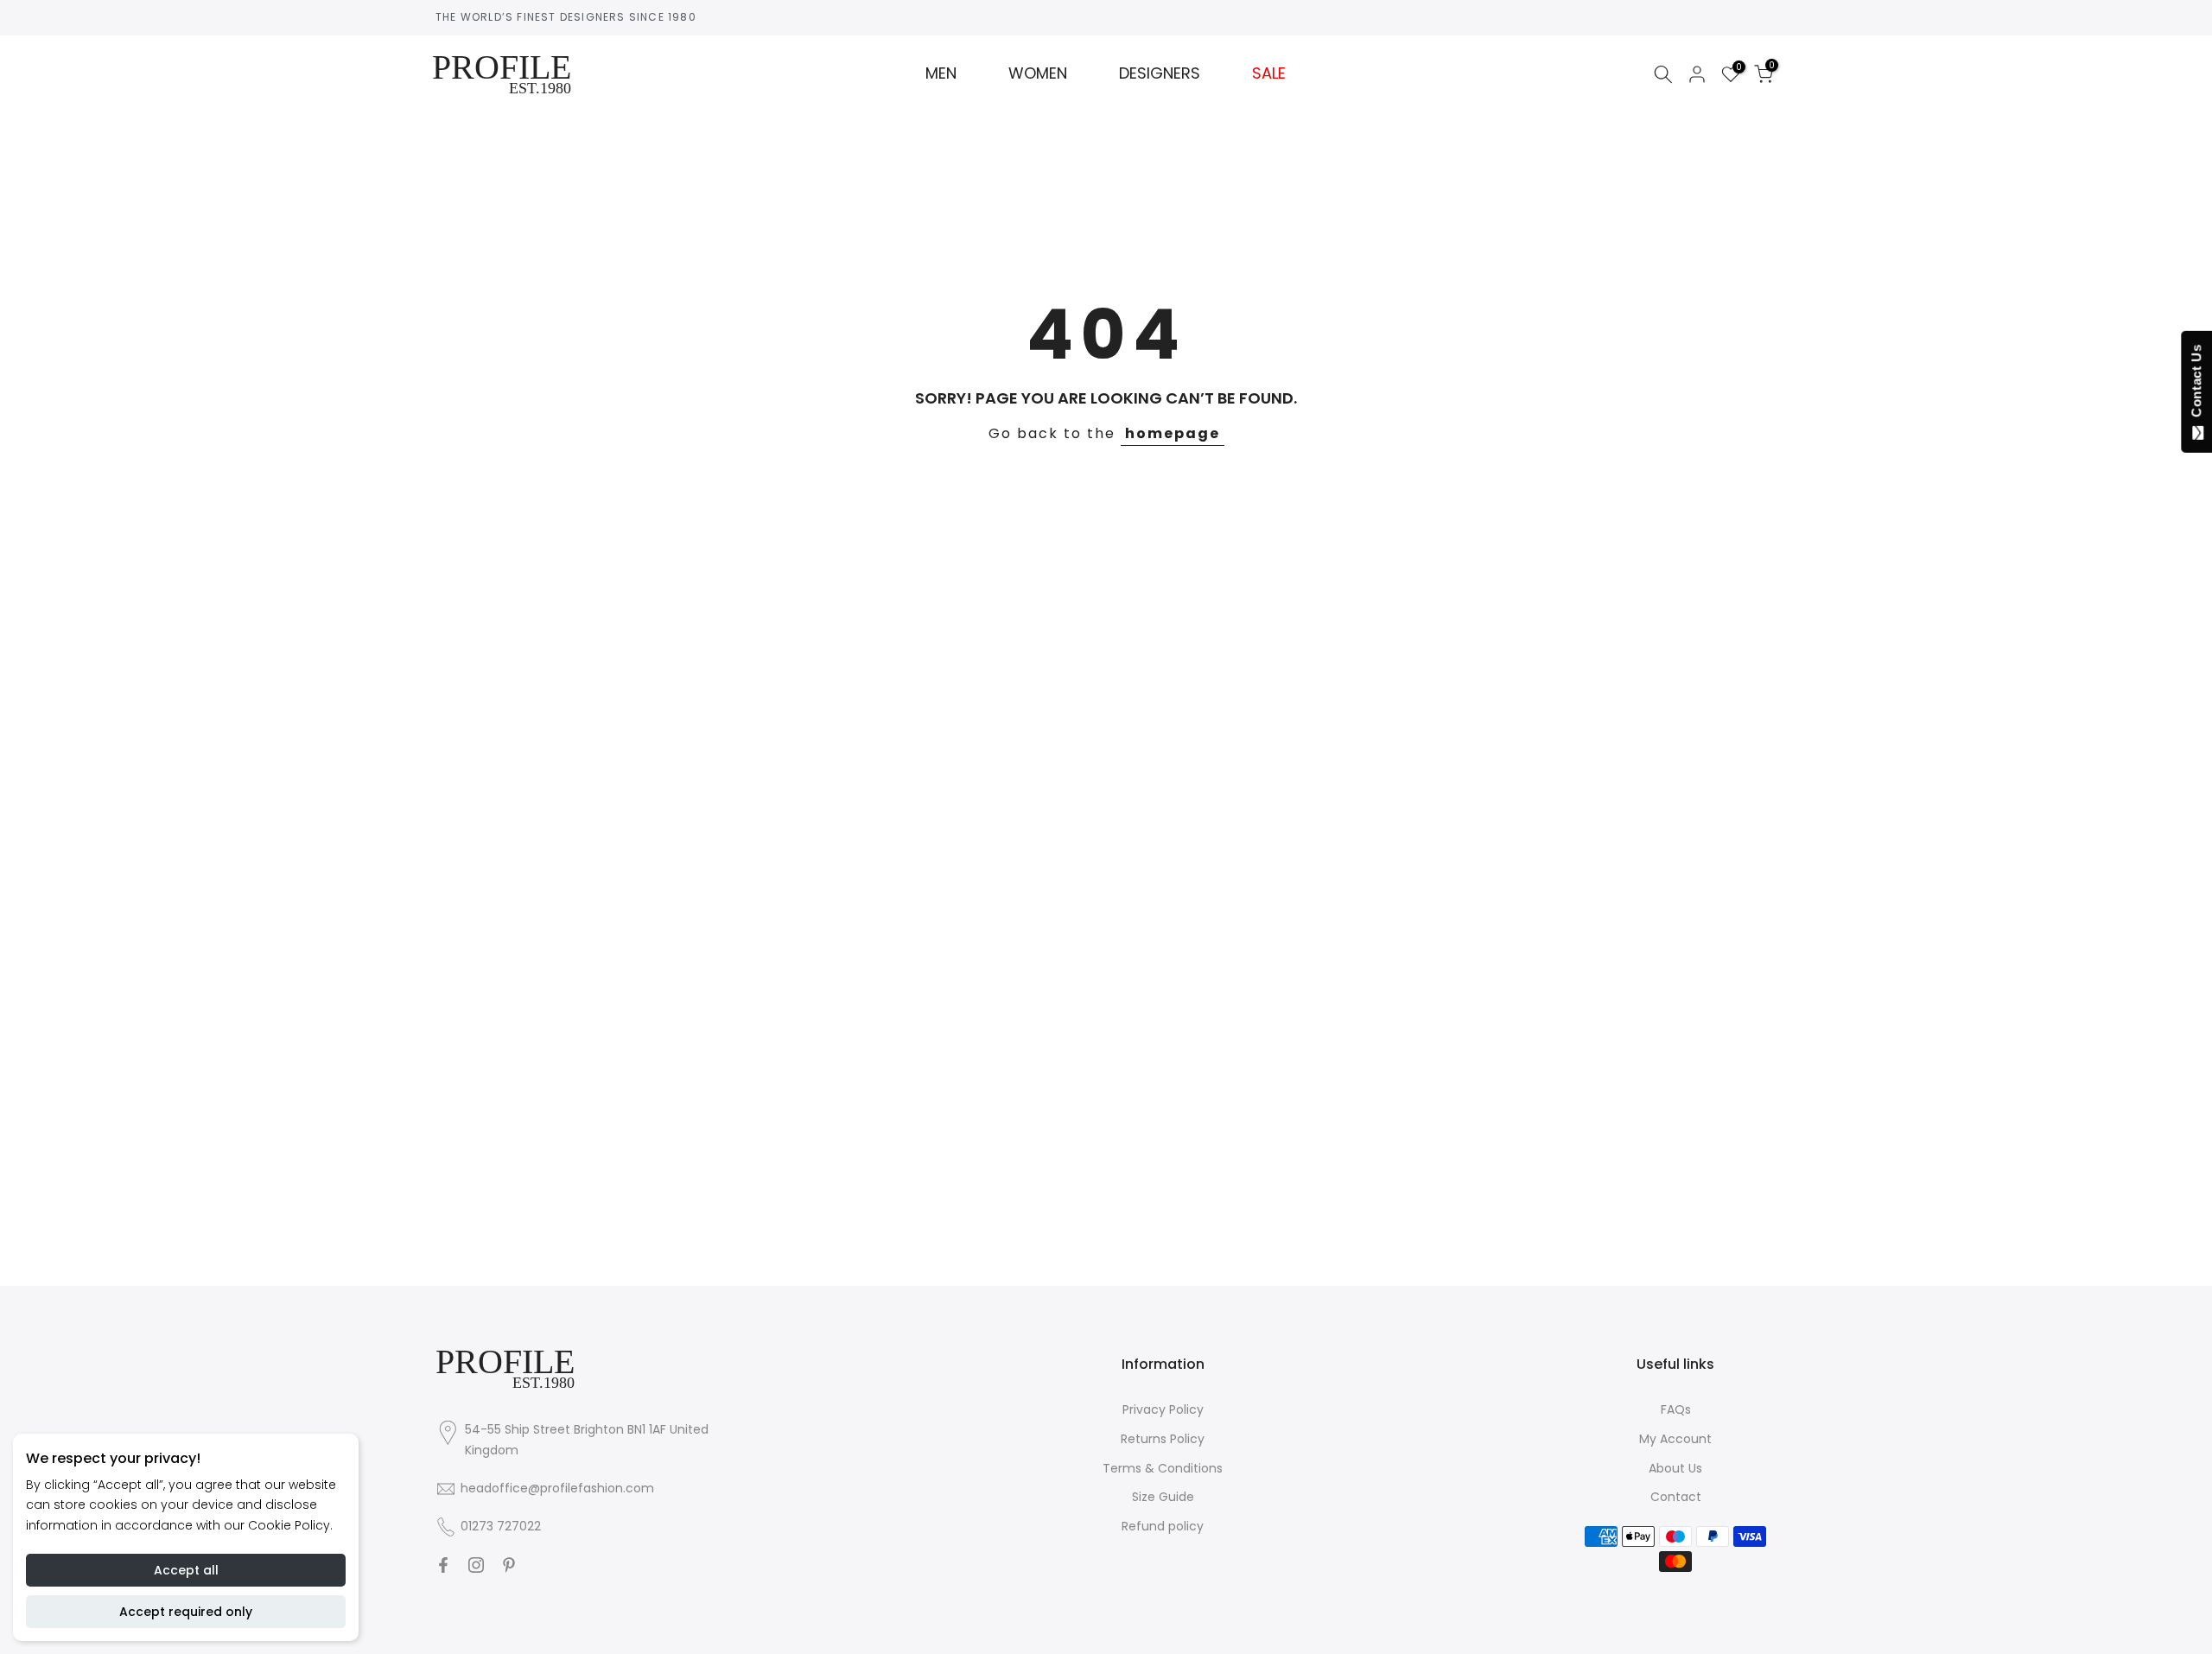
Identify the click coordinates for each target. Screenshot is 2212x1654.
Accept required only (186, 1612)
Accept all (186, 1570)
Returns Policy (1163, 1439)
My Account (1675, 1439)
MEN (941, 73)
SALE (1269, 73)
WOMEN (1038, 73)
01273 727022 (501, 1526)
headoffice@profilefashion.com (557, 1488)
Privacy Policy (1163, 1409)
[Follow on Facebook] (443, 1565)
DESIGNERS (1160, 73)
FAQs (1676, 1409)
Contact (1676, 1497)
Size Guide (1163, 1497)
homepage (1173, 433)
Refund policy (1163, 1526)
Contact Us (2196, 385)
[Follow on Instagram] (476, 1565)
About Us (1675, 1468)
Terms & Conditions (1163, 1468)
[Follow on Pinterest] (509, 1565)
